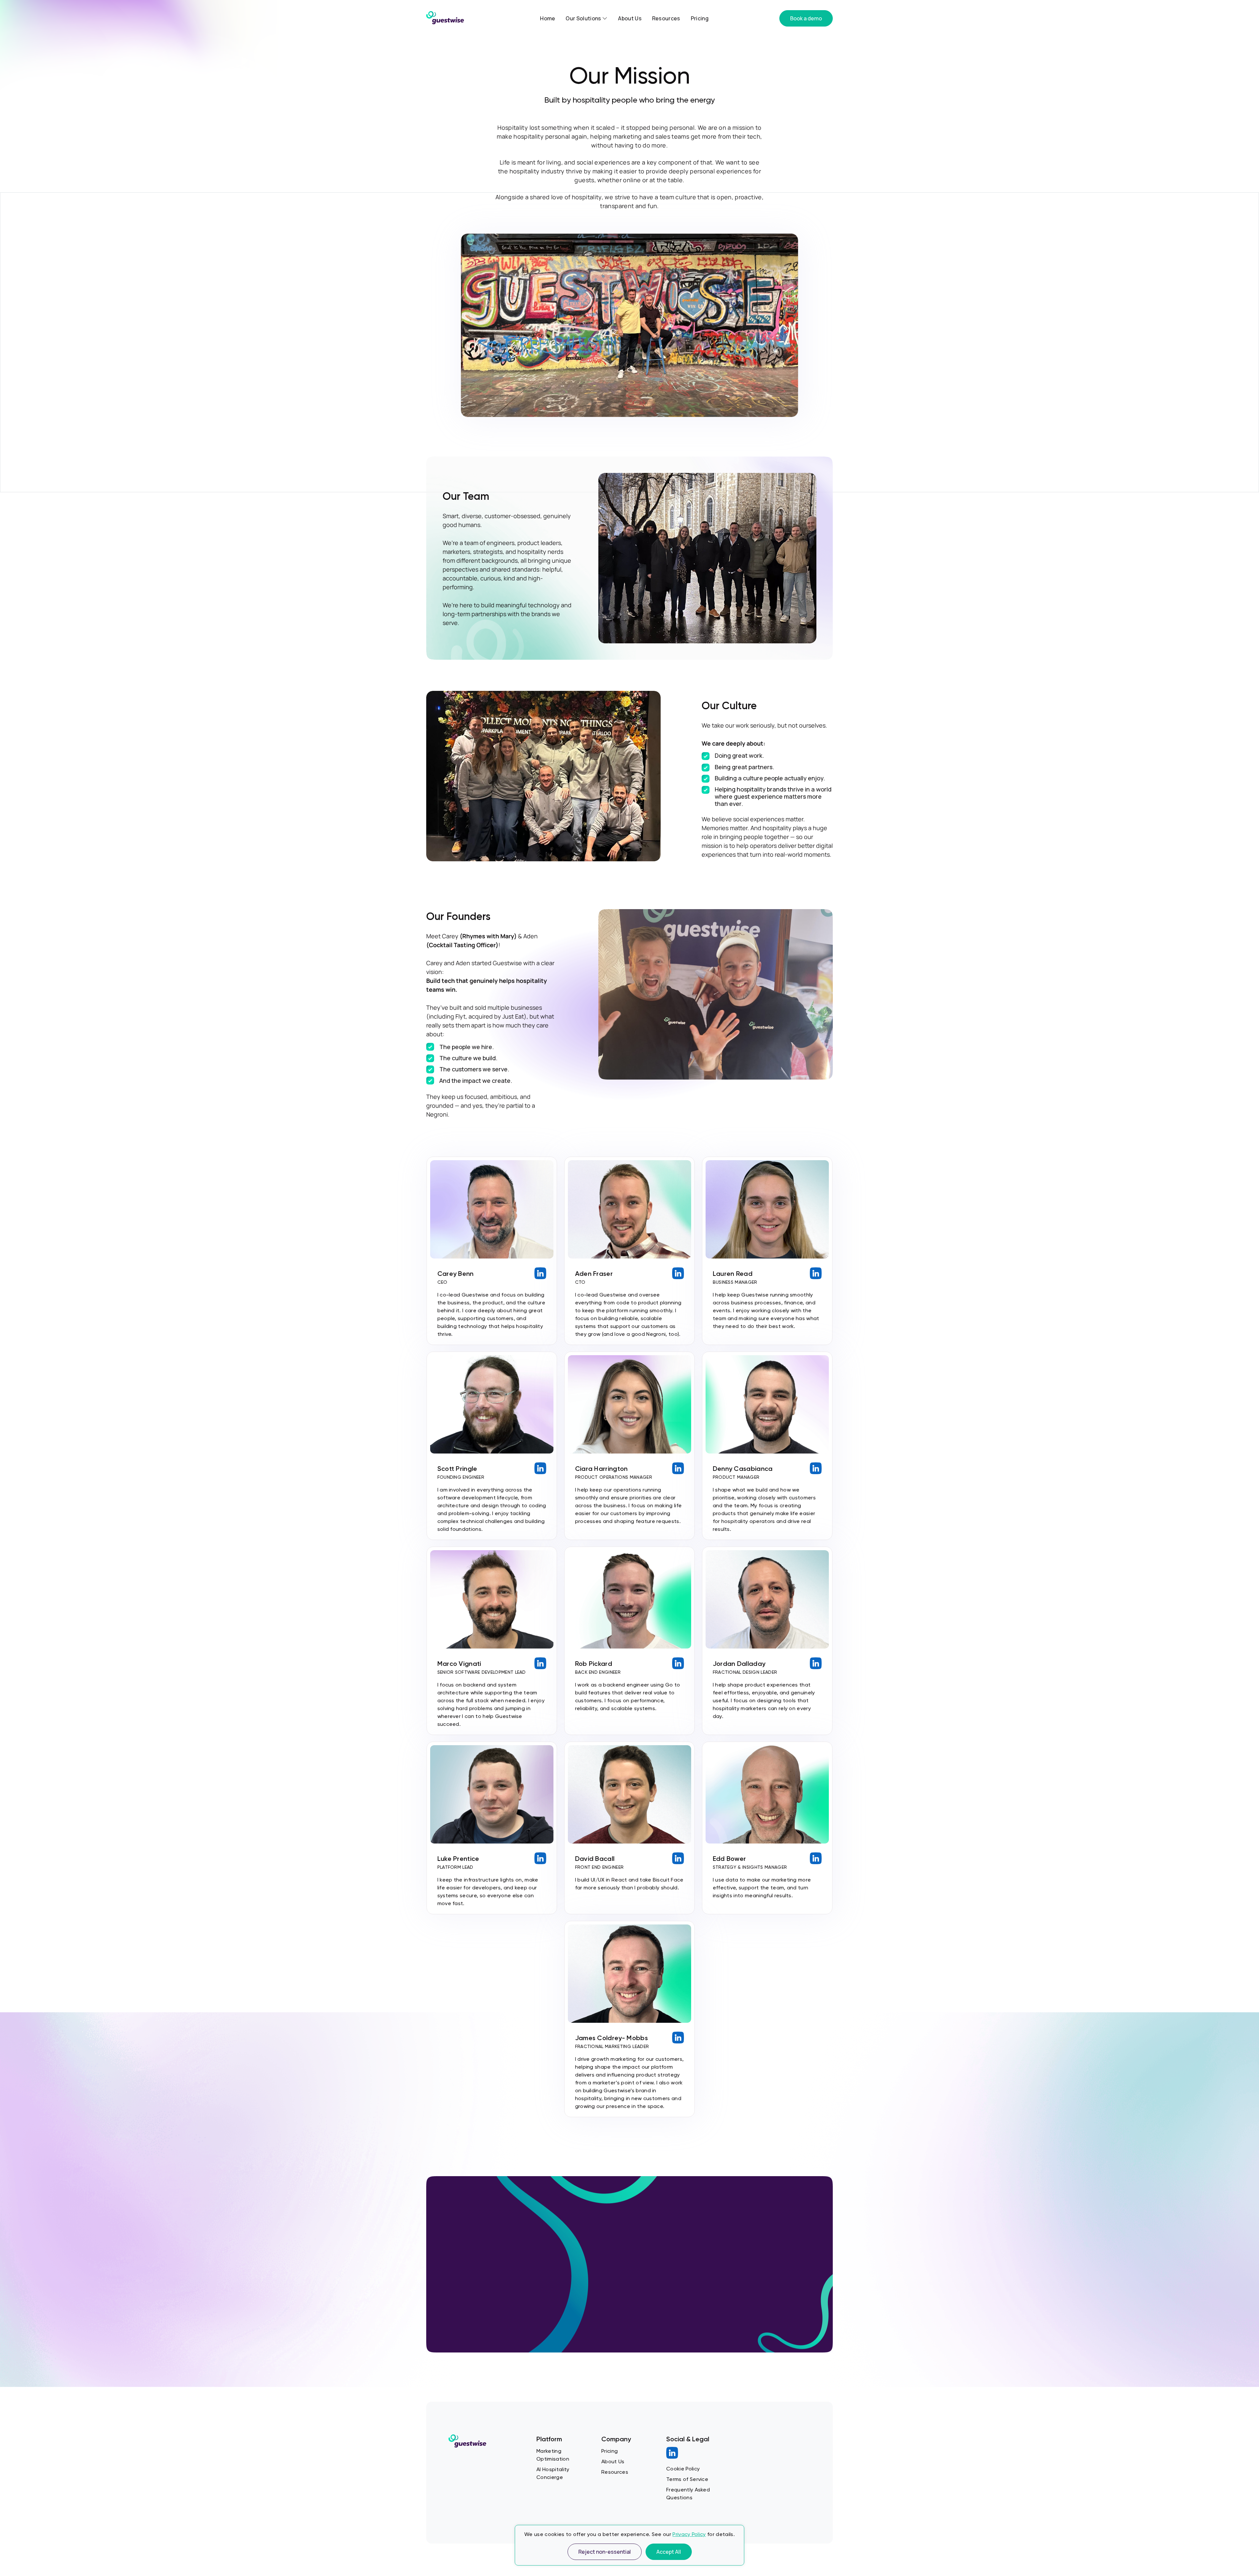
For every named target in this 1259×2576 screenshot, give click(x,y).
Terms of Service (687, 2479)
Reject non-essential (605, 2552)
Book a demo (806, 18)
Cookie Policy (683, 2469)
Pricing (700, 18)
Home (548, 18)
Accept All (669, 2552)
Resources (666, 18)
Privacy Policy (689, 2534)
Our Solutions (584, 18)
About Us (630, 18)
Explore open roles (490, 2277)
